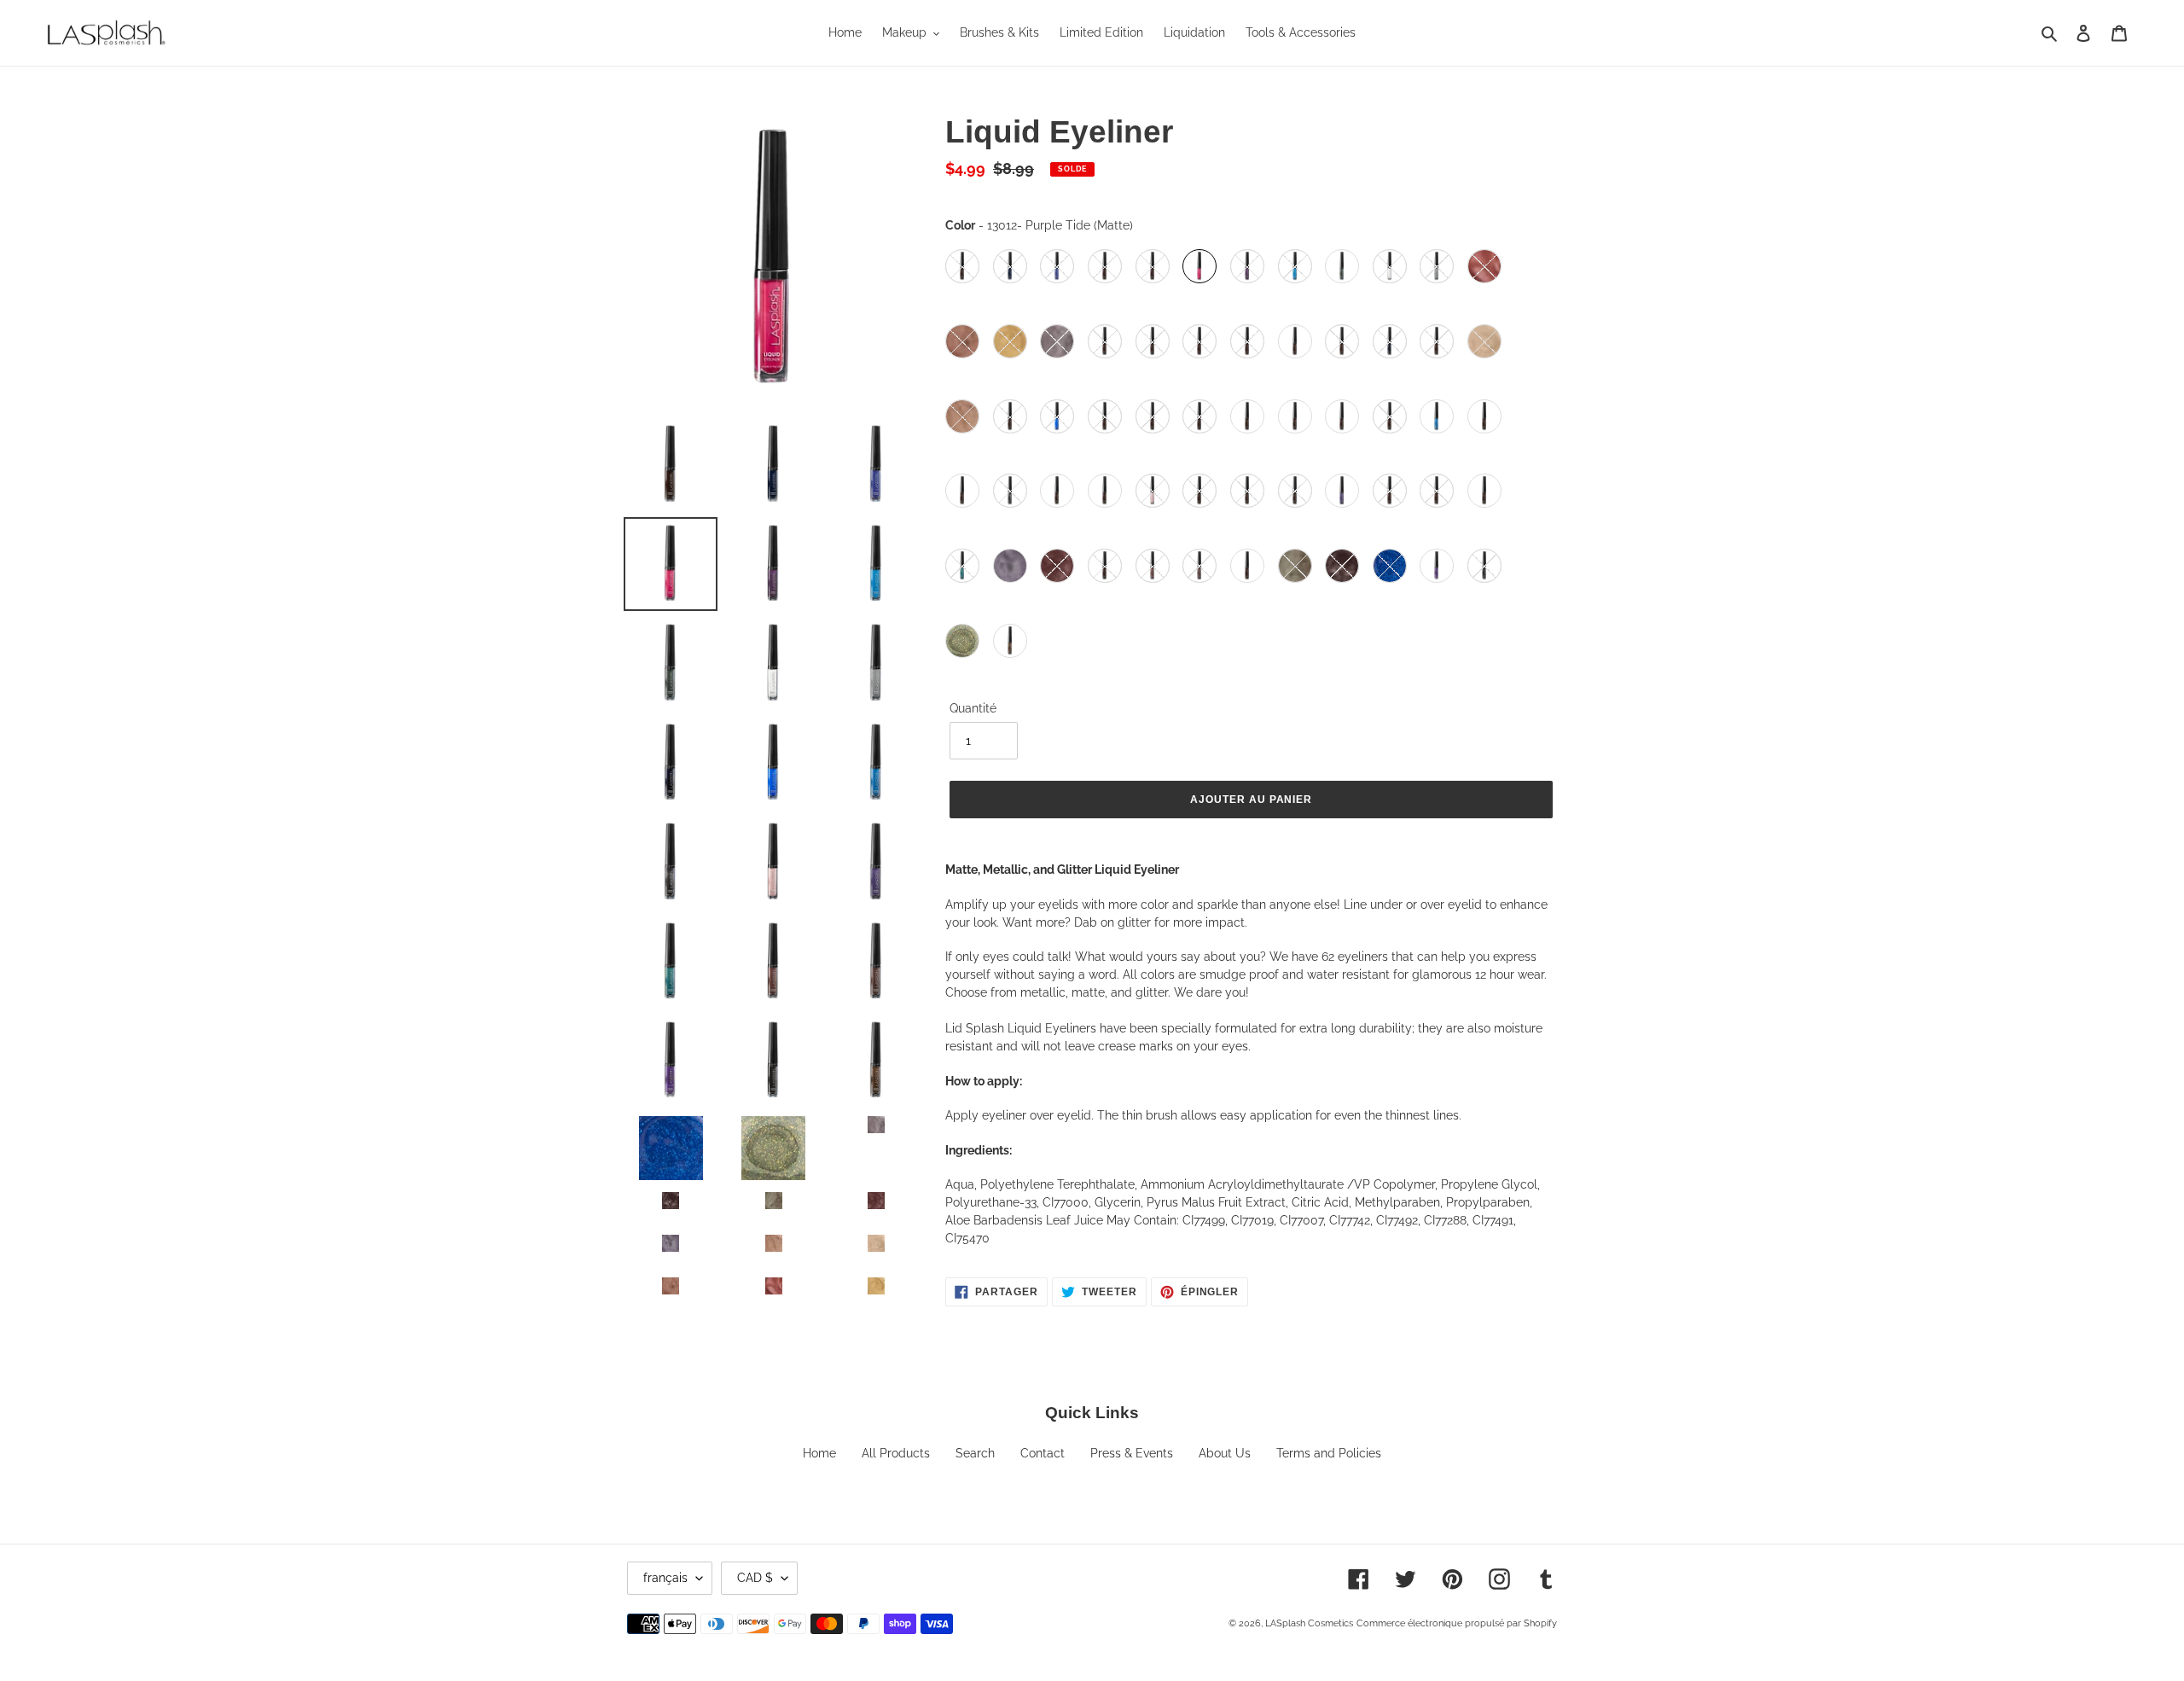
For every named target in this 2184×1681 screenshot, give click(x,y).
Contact (1043, 1453)
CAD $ (755, 1578)
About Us (1225, 1453)
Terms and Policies (1329, 1453)
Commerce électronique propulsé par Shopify (1457, 1623)
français (665, 1578)
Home (819, 1453)
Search (975, 1453)
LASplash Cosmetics (1309, 1623)
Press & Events (1132, 1453)
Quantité (973, 708)
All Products (896, 1453)
